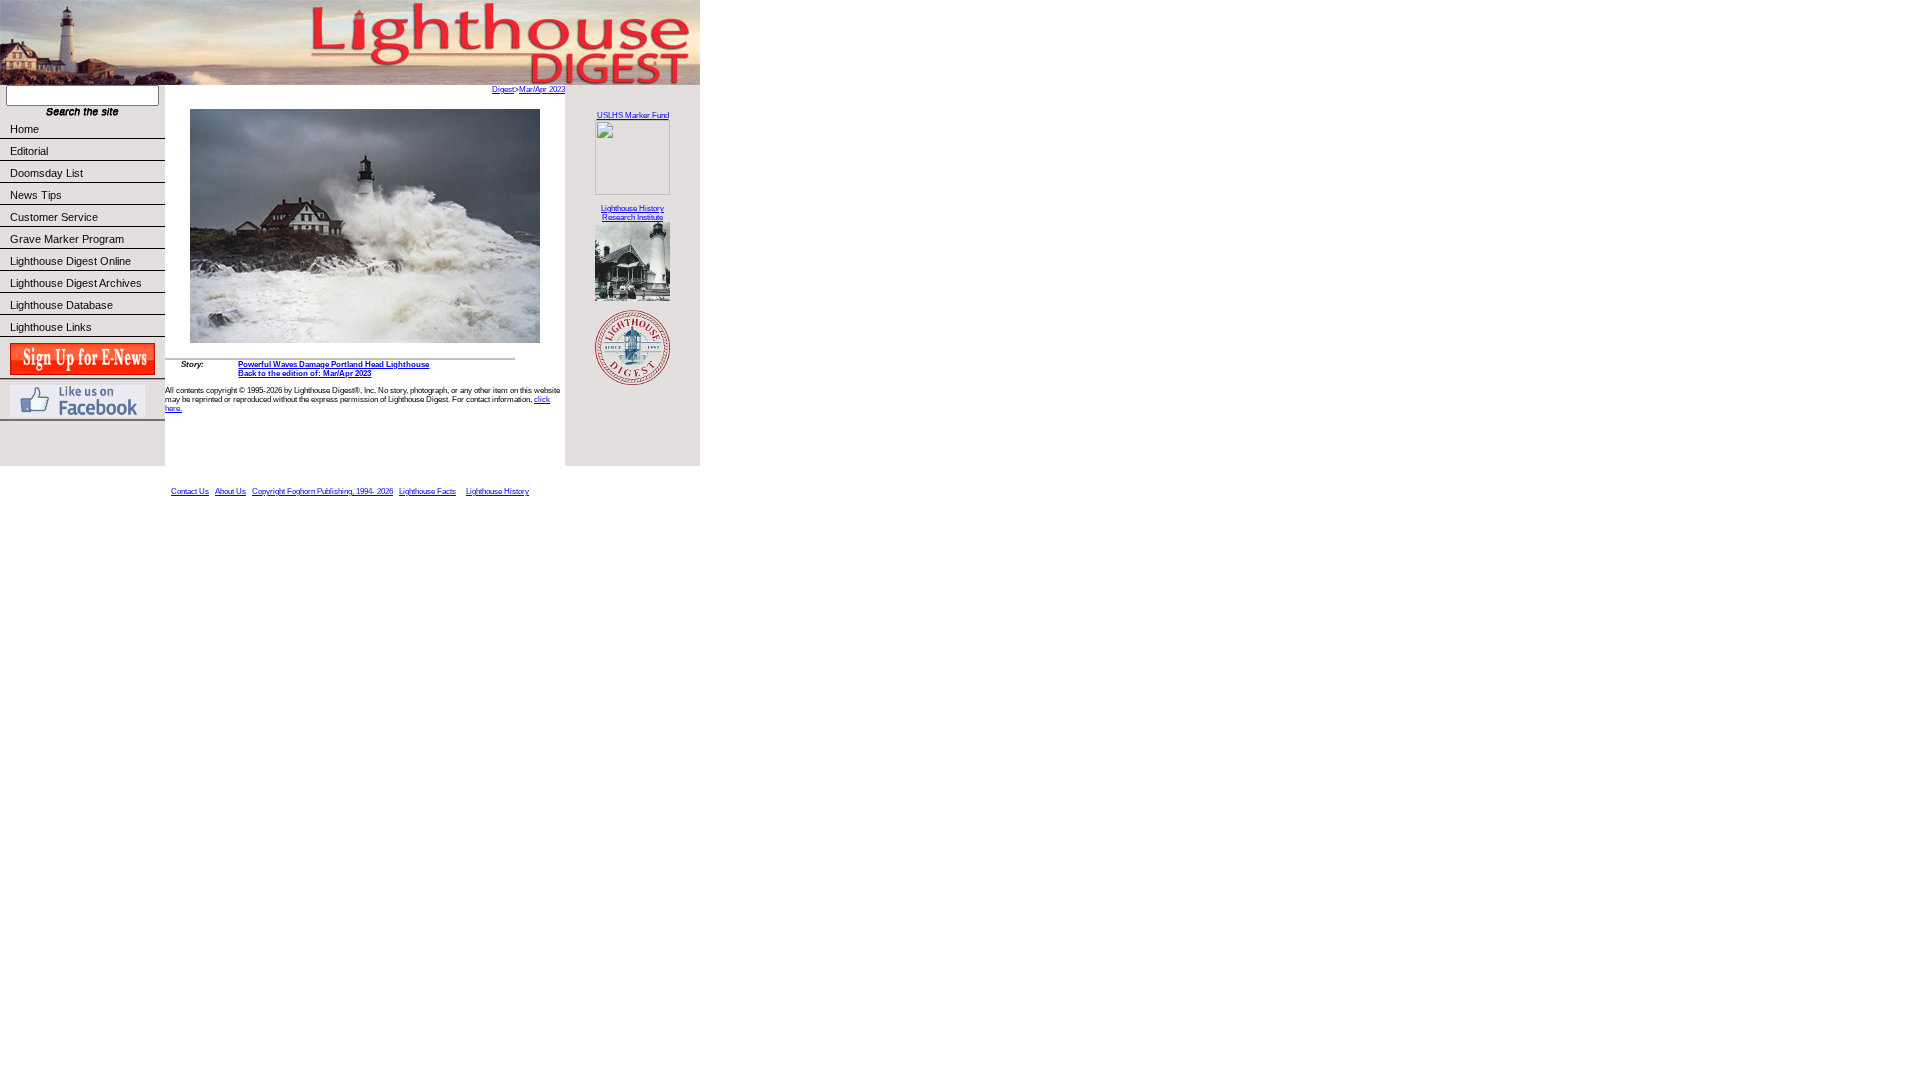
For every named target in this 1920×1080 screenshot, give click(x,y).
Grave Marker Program (67, 239)
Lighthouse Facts (427, 491)
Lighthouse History (497, 491)
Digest (503, 89)
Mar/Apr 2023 (542, 89)
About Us (230, 491)
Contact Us (190, 491)
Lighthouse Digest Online (70, 261)
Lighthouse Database (61, 305)
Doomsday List (46, 173)
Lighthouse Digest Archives (76, 283)
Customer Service (54, 217)
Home (24, 129)
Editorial (29, 151)
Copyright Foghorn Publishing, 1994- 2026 (322, 491)
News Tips (36, 195)
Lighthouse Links (51, 327)
